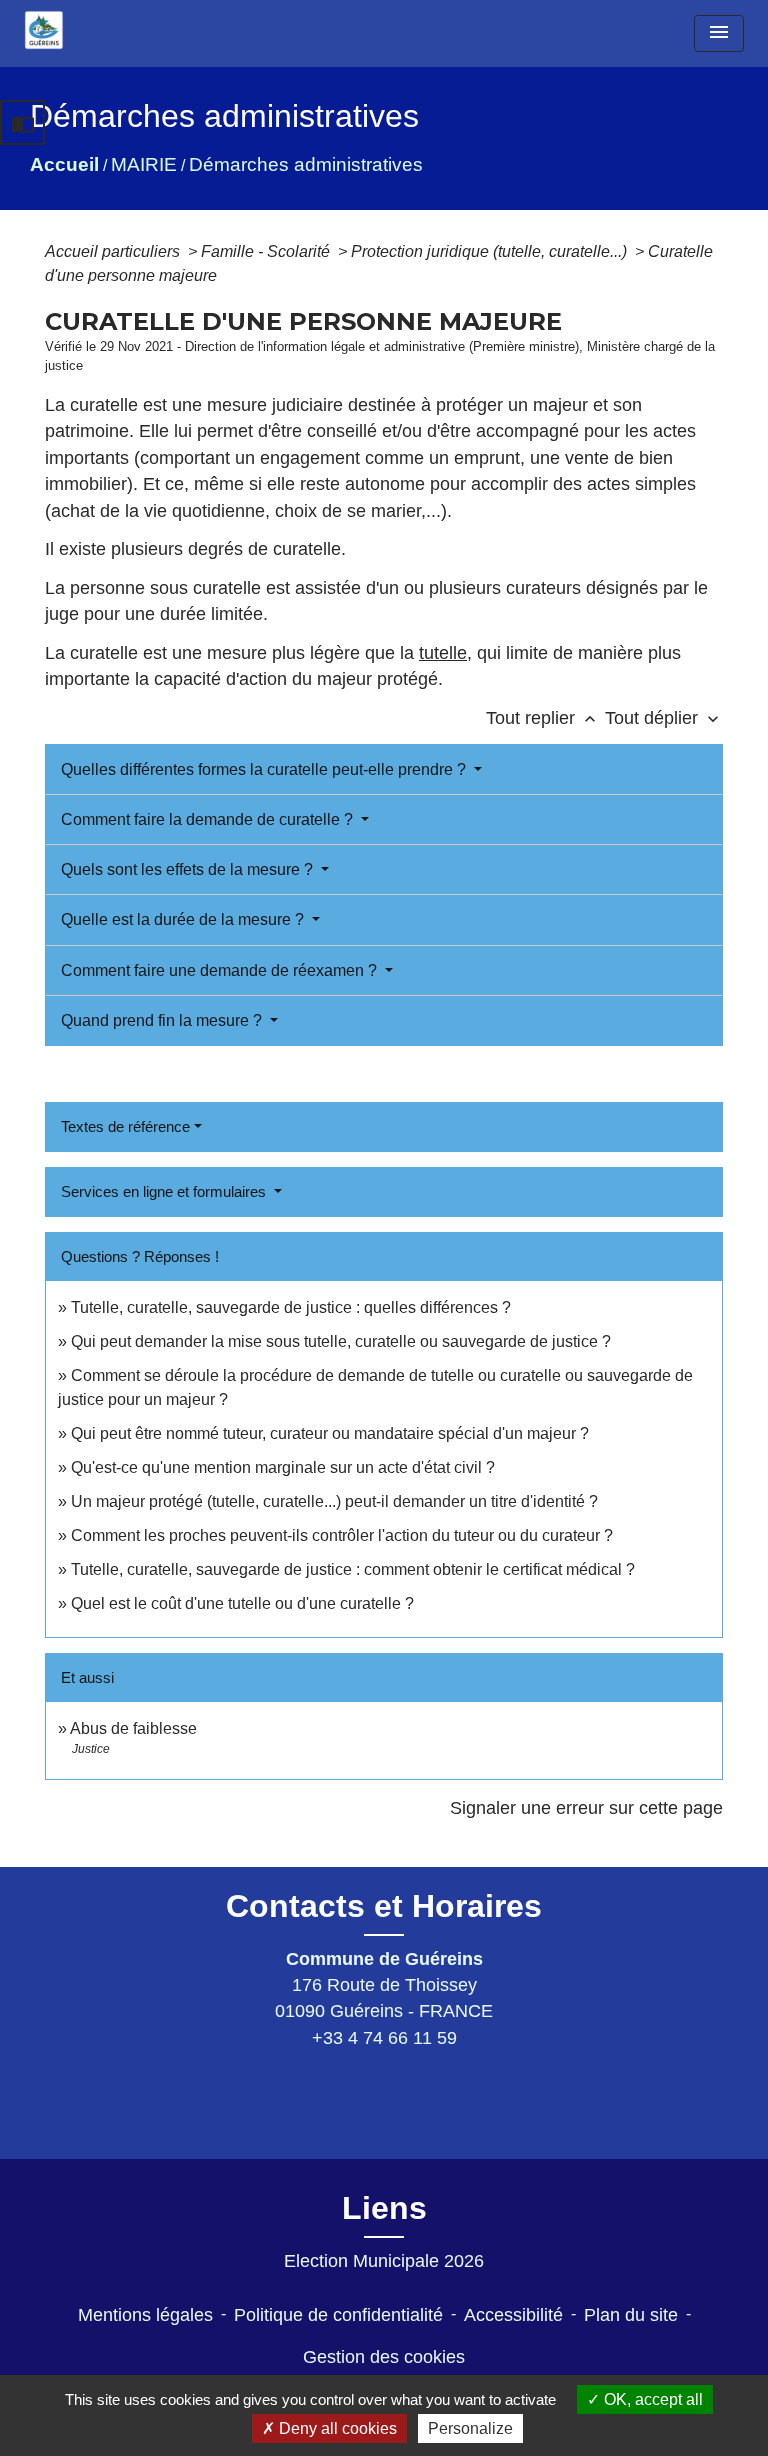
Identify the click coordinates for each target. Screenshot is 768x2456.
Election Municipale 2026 (384, 2261)
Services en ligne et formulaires (165, 1191)
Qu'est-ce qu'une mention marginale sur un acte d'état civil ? (283, 1467)
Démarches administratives (306, 164)
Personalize (470, 2428)
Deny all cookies (336, 2428)
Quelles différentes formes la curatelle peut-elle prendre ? (265, 769)
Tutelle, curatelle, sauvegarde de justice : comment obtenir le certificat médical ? (353, 1569)
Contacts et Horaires (384, 1906)
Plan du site (631, 2315)
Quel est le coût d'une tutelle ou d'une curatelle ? (242, 1603)
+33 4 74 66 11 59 (384, 2038)
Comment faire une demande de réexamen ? (221, 970)
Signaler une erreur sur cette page (586, 1808)
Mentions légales (145, 2315)
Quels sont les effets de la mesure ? (189, 869)
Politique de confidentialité (338, 2315)
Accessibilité (513, 2315)
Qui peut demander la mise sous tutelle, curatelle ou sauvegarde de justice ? (341, 1341)
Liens (384, 2208)
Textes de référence (125, 1126)
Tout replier (543, 718)
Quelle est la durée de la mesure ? (184, 919)
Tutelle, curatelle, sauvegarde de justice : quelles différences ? (291, 1307)
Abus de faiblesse (133, 1728)
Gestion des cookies (384, 2357)
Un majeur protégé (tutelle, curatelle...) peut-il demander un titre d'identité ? (334, 1501)
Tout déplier (664, 718)
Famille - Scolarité (267, 251)
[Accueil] (44, 30)
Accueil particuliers (114, 251)
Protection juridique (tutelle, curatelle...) (491, 251)
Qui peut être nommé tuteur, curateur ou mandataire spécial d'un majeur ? (330, 1433)
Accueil (64, 164)
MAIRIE (144, 164)
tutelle (443, 653)
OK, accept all (651, 2399)
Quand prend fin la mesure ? (163, 1020)
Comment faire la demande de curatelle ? (209, 819)
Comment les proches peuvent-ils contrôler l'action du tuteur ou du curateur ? (342, 1535)
